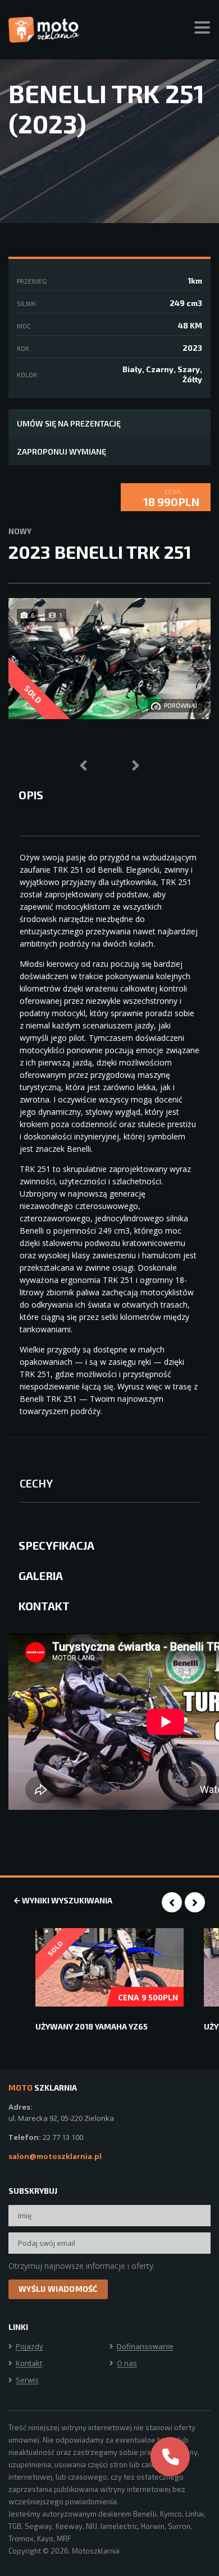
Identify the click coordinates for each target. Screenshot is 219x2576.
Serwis (27, 2380)
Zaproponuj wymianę (61, 451)
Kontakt (29, 2364)
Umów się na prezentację (69, 423)
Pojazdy (29, 2347)
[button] (104, 753)
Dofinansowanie (145, 2347)
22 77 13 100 (63, 2137)
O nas (127, 2364)
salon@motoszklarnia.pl (55, 2156)
